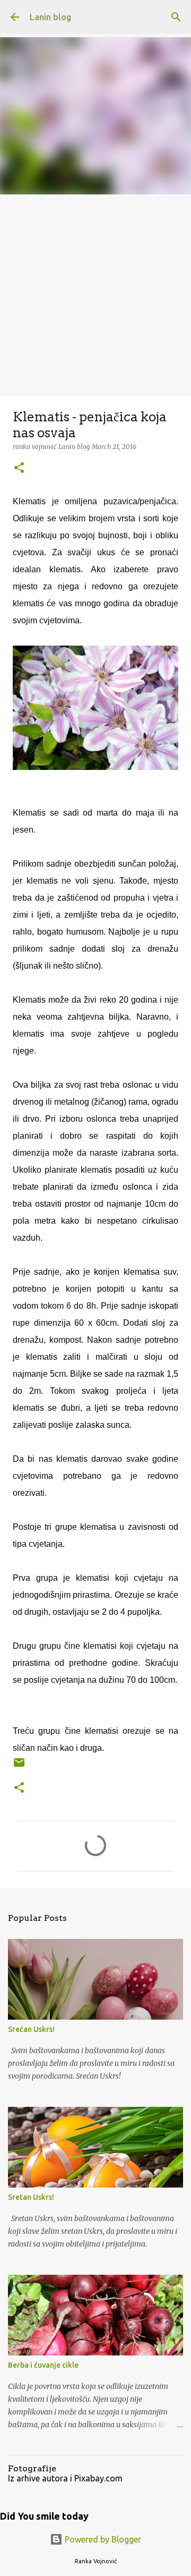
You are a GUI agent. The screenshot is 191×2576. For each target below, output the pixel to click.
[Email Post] (19, 1766)
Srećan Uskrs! (31, 2029)
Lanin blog (50, 17)
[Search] (176, 17)
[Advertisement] (95, 295)
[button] (19, 468)
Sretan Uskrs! (31, 2197)
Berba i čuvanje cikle (43, 2365)
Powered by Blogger (102, 2539)
